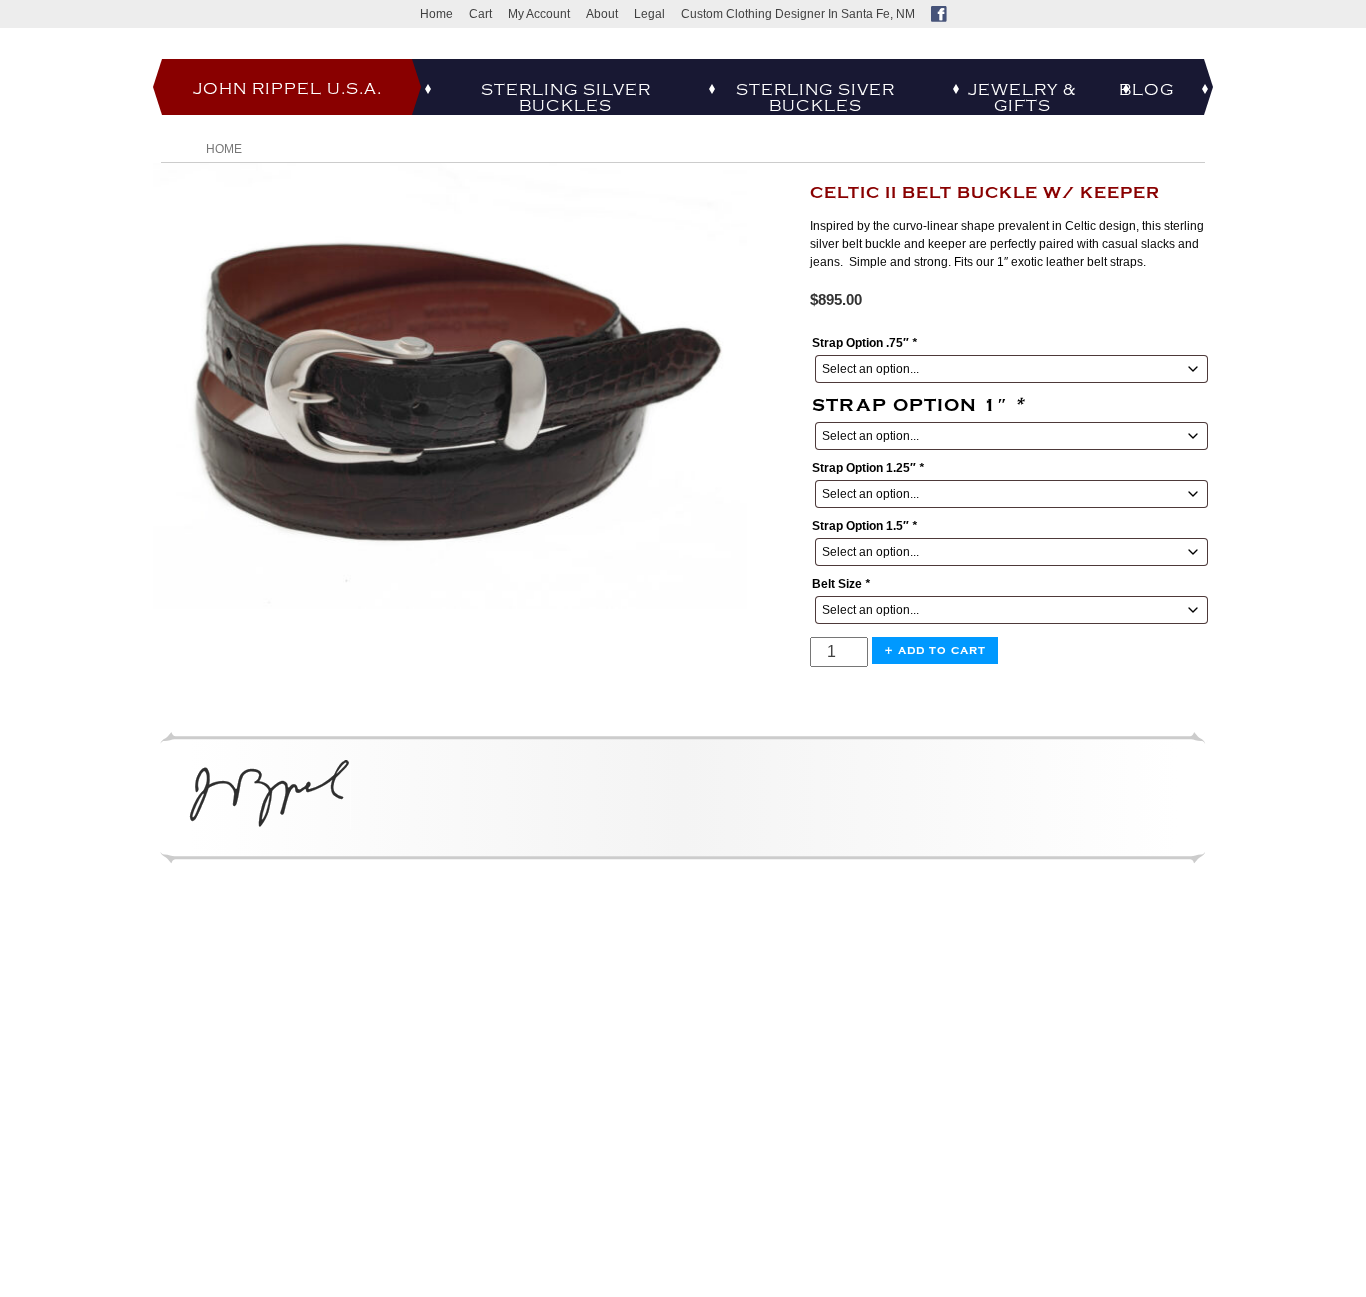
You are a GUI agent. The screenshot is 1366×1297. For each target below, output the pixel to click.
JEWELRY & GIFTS (1022, 98)
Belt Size (841, 584)
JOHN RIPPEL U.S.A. (287, 89)
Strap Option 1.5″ (864, 526)
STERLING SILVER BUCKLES (566, 98)
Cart (480, 14)
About (602, 14)
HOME (224, 149)
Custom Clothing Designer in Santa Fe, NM (798, 14)
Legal (649, 14)
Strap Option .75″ (864, 343)
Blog (1146, 90)
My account (539, 14)
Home (436, 14)
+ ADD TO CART (935, 650)
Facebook (939, 14)
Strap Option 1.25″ (868, 468)
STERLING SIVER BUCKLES (815, 98)
